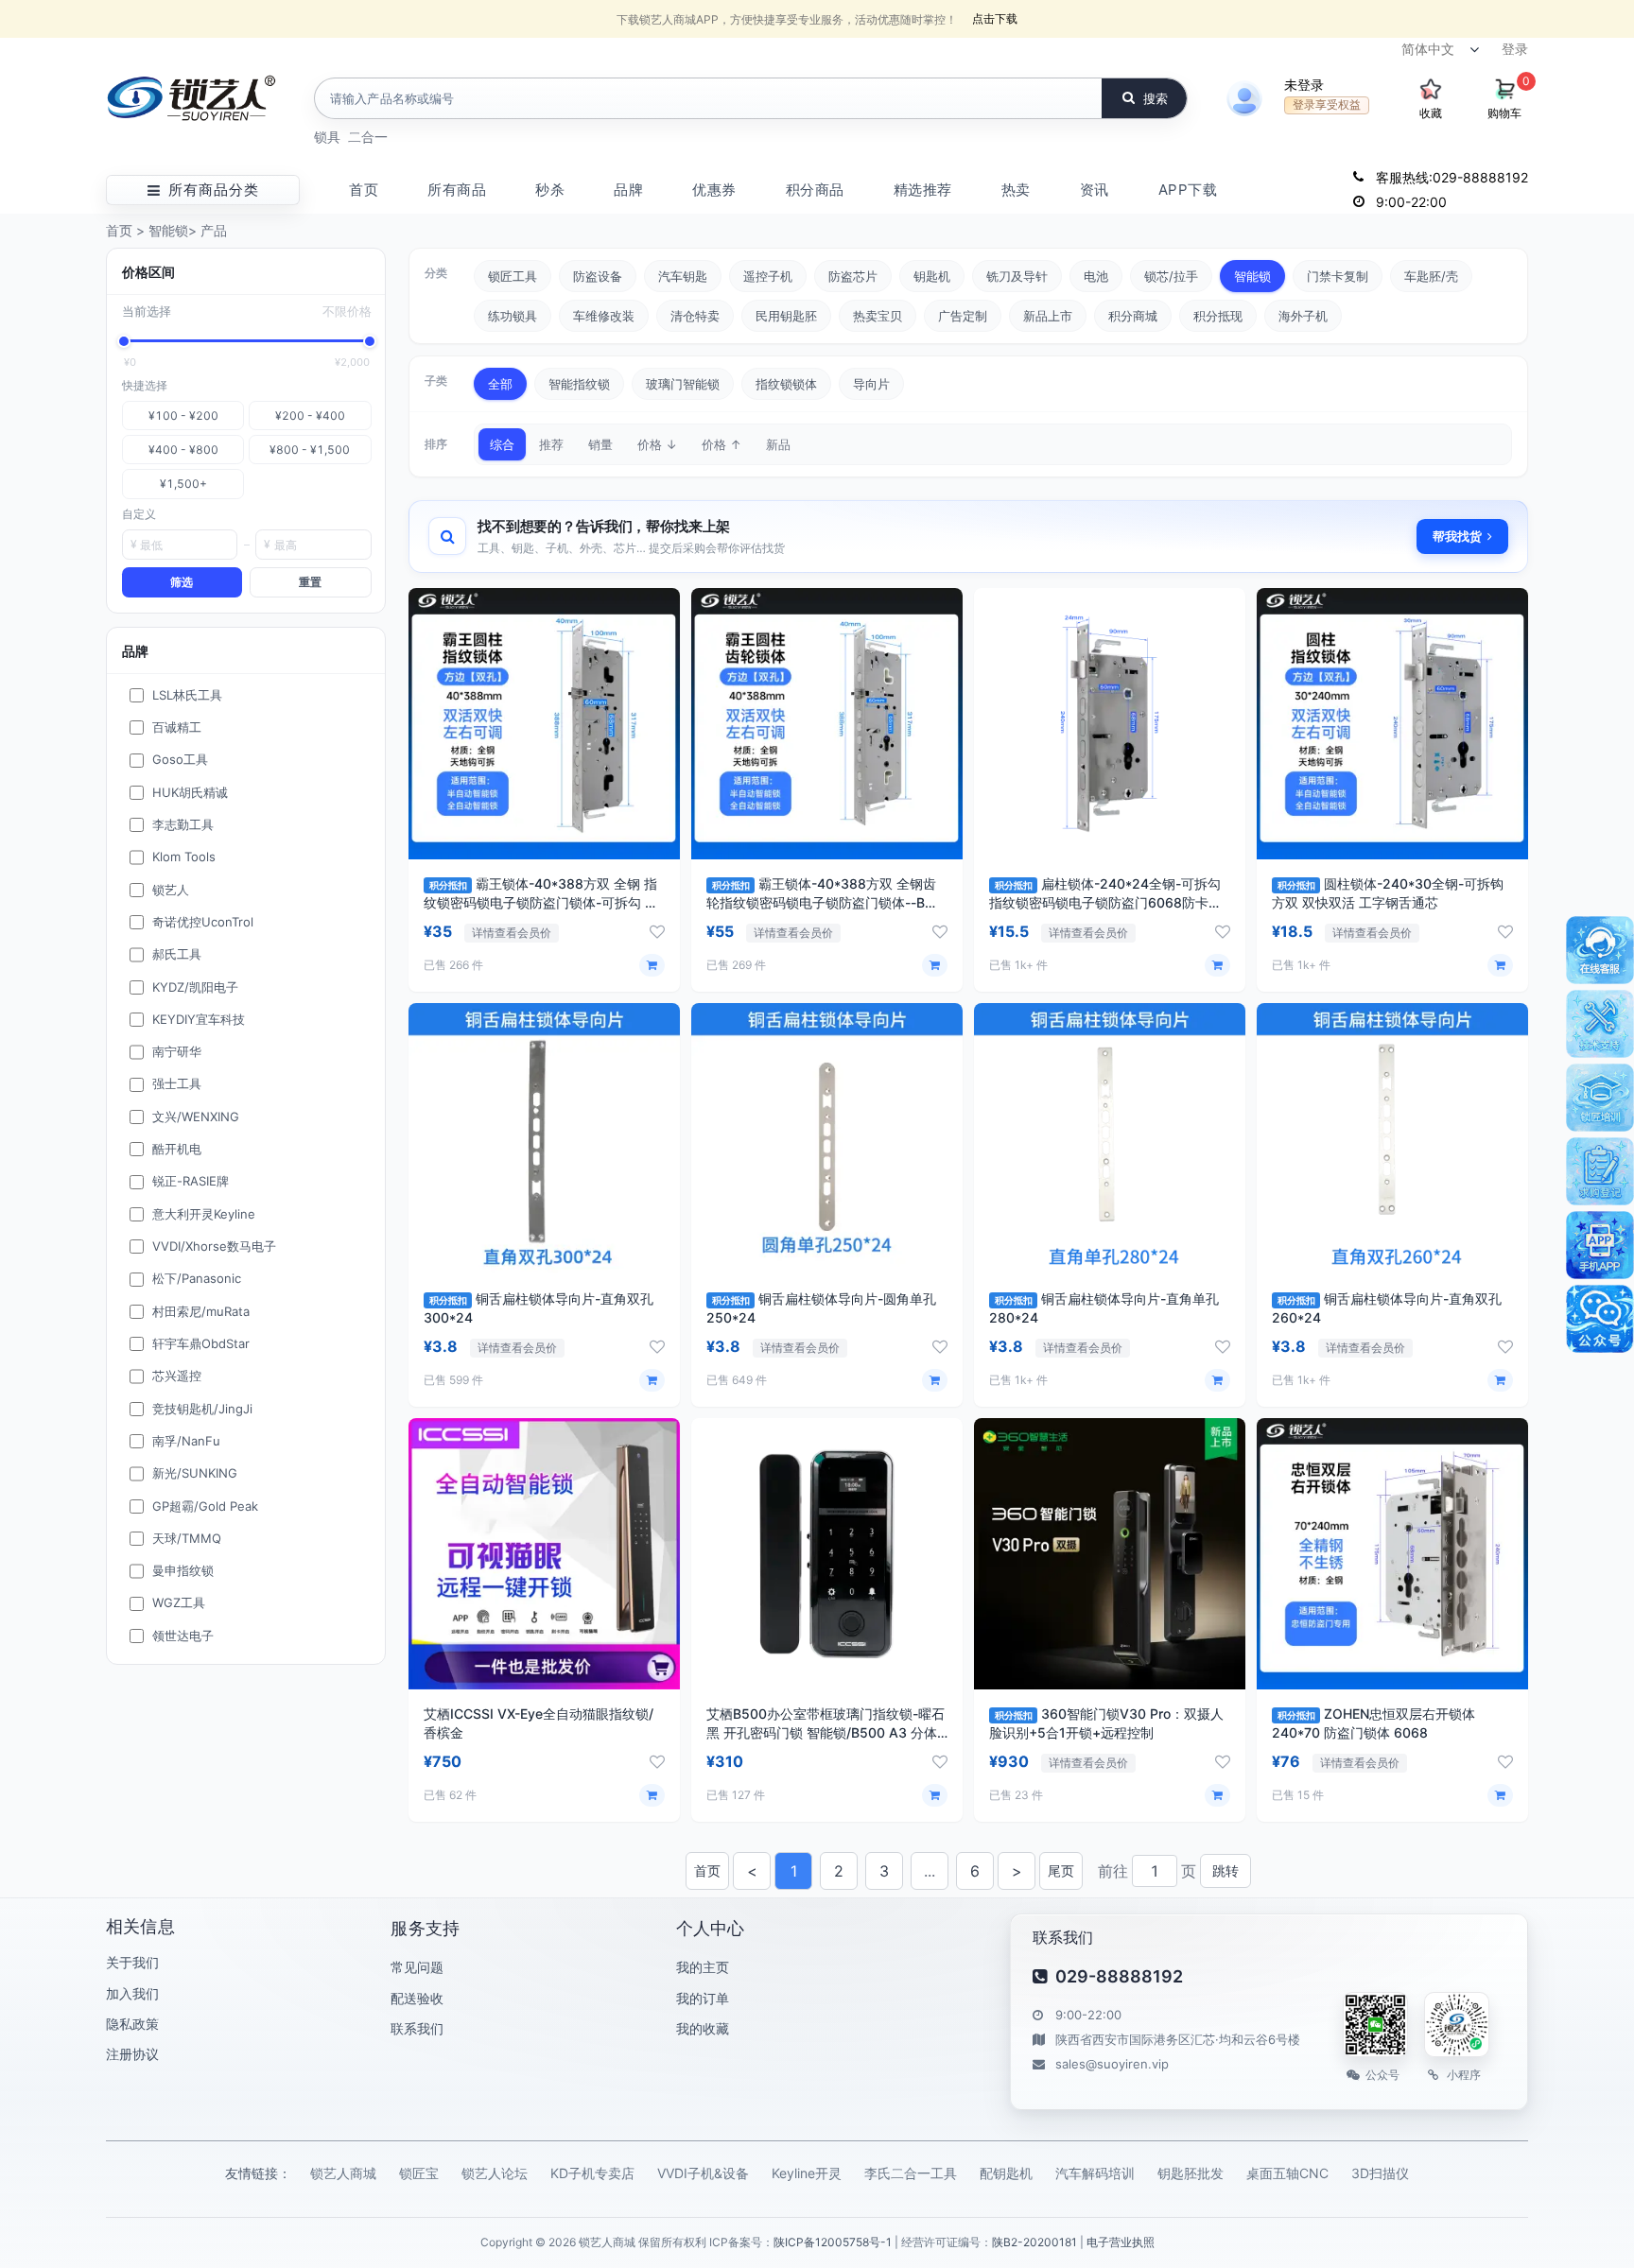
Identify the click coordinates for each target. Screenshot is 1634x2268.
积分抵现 (1218, 316)
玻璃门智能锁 (683, 384)
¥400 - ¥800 (183, 450)
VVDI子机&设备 (703, 2173)
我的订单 (703, 1998)
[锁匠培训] (1600, 1098)
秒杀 (550, 190)
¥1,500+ (183, 484)
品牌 (628, 190)
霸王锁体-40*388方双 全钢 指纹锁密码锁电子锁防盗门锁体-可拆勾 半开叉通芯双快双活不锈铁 (541, 902)
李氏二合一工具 (911, 2173)
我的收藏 (703, 2028)
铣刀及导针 (1017, 276)
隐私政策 (132, 2024)
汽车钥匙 (683, 276)
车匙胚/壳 (1431, 276)
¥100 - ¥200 (183, 416)
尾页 (1061, 1870)
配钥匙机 (1006, 2173)
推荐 (551, 444)
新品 (778, 444)
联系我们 (417, 2028)
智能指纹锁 (579, 384)
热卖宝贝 (878, 316)
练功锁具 (513, 316)
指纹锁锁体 (786, 384)
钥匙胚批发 (1191, 2173)
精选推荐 (923, 190)
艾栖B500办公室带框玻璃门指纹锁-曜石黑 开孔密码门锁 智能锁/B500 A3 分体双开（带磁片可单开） (826, 1732)
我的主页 (703, 1967)
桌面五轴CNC (1287, 2173)
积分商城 (1133, 316)
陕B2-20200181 (1034, 2242)
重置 (310, 582)
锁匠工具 (513, 276)
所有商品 (457, 190)
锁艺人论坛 (495, 2173)
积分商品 (815, 190)
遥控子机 (768, 276)
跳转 (1225, 1870)
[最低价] (124, 341)
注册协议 (132, 2054)
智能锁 (168, 230)
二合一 (368, 137)
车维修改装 (604, 316)
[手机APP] (1600, 1245)
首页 (364, 190)
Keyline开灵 (807, 2173)
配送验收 (417, 1998)
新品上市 (1048, 316)
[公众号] (1600, 1319)
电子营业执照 (1121, 2242)
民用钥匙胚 (786, 316)
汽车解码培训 (1095, 2173)
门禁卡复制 (1338, 276)
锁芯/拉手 (1171, 276)
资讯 (1095, 190)
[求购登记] (1600, 1171)
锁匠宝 (419, 2173)
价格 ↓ (657, 444)
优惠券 (714, 190)
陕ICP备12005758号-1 (833, 2242)
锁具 (327, 137)
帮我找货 (1457, 536)
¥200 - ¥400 (310, 416)
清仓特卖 (695, 316)
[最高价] (370, 341)
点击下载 (995, 18)
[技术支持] (1600, 1024)
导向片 (871, 384)
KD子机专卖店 (592, 2173)
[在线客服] (1600, 950)
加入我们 (132, 1993)
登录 (1515, 49)
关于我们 (132, 1962)
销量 (600, 444)
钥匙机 (932, 276)
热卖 (1016, 190)
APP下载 (1188, 190)
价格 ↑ (721, 444)
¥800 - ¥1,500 (310, 450)
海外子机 (1303, 316)
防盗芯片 (853, 276)
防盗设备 (598, 276)
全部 (500, 384)
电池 (1096, 276)
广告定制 (963, 316)
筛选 (182, 582)
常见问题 (417, 1967)
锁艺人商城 (343, 2173)
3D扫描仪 (1380, 2173)
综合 (502, 444)
